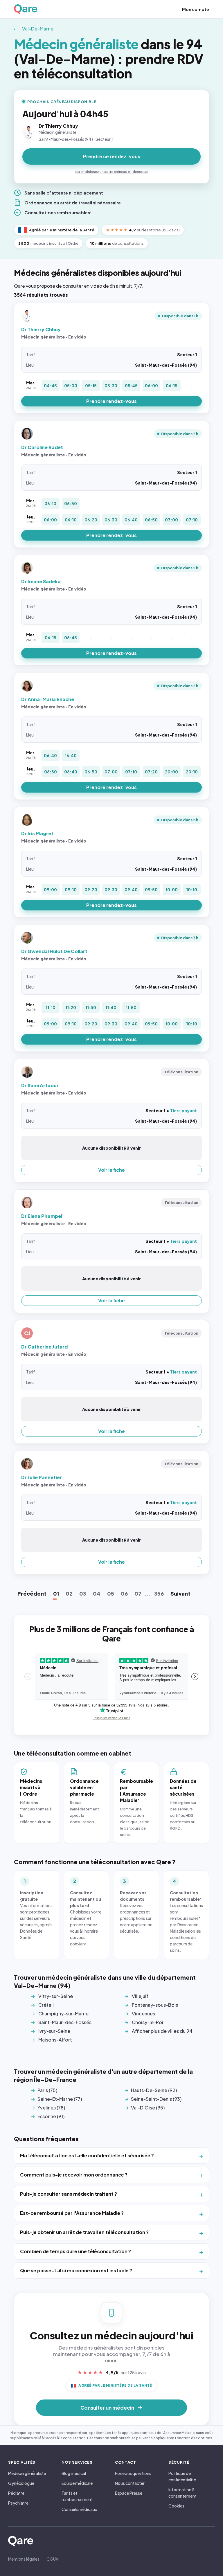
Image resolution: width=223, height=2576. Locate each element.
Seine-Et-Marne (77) (60, 2099)
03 (83, 1593)
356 (159, 1593)
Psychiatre (18, 2503)
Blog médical (74, 2473)
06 (124, 1593)
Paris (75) (47, 2090)
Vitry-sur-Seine (56, 1996)
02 (69, 1593)
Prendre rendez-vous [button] (111, 401)
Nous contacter (130, 2483)
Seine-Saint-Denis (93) (156, 2099)
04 (97, 1593)
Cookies (176, 2506)
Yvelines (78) (51, 2108)
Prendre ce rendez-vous (112, 156)
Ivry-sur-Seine (54, 2031)
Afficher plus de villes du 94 (162, 2031)
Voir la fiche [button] (111, 1170)
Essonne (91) (51, 2116)
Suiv (180, 1593)
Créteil (46, 2005)
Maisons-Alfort (55, 2040)
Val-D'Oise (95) (148, 2108)
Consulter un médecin (107, 2408)
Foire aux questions (133, 2473)
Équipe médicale (77, 2483)
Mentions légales (24, 2559)
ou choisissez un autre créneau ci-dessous (111, 172)
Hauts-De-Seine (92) (154, 2090)
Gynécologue (21, 2483)
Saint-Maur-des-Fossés (65, 2022)
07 (138, 1593)
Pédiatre (16, 2493)
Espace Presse (129, 2493)
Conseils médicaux (79, 2509)
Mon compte (196, 9)
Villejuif (140, 1996)
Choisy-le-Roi (148, 2022)
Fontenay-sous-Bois (155, 2005)
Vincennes (143, 2014)
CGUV (52, 2559)
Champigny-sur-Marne (63, 2014)
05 (111, 1593)
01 (56, 1593)
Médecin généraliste (27, 2473)
